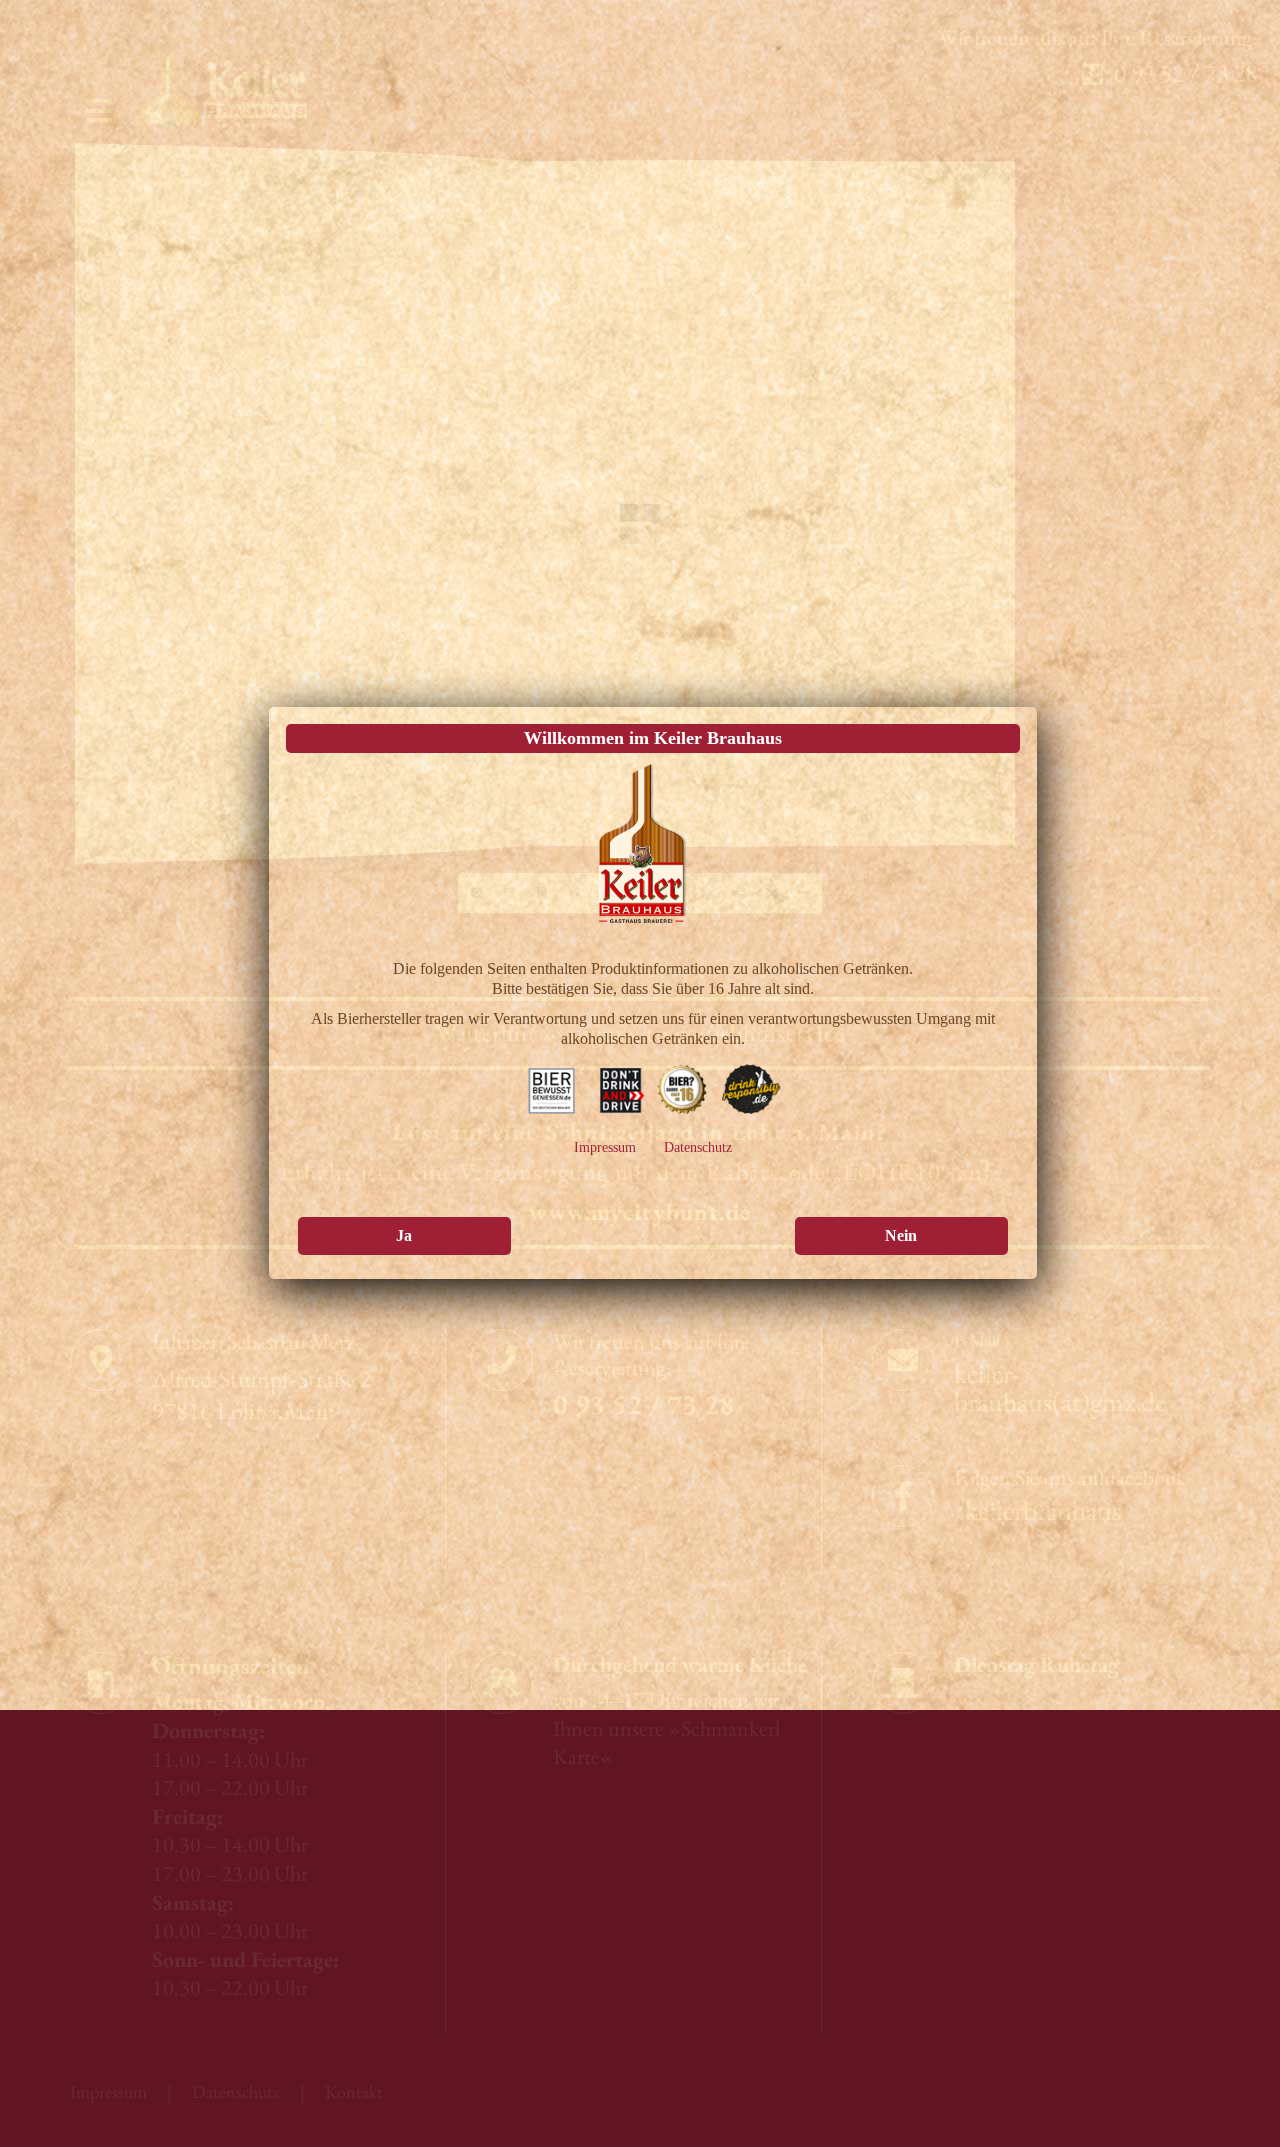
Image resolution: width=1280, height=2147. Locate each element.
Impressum (605, 1240)
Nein (901, 1330)
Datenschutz (698, 1240)
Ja (404, 1330)
